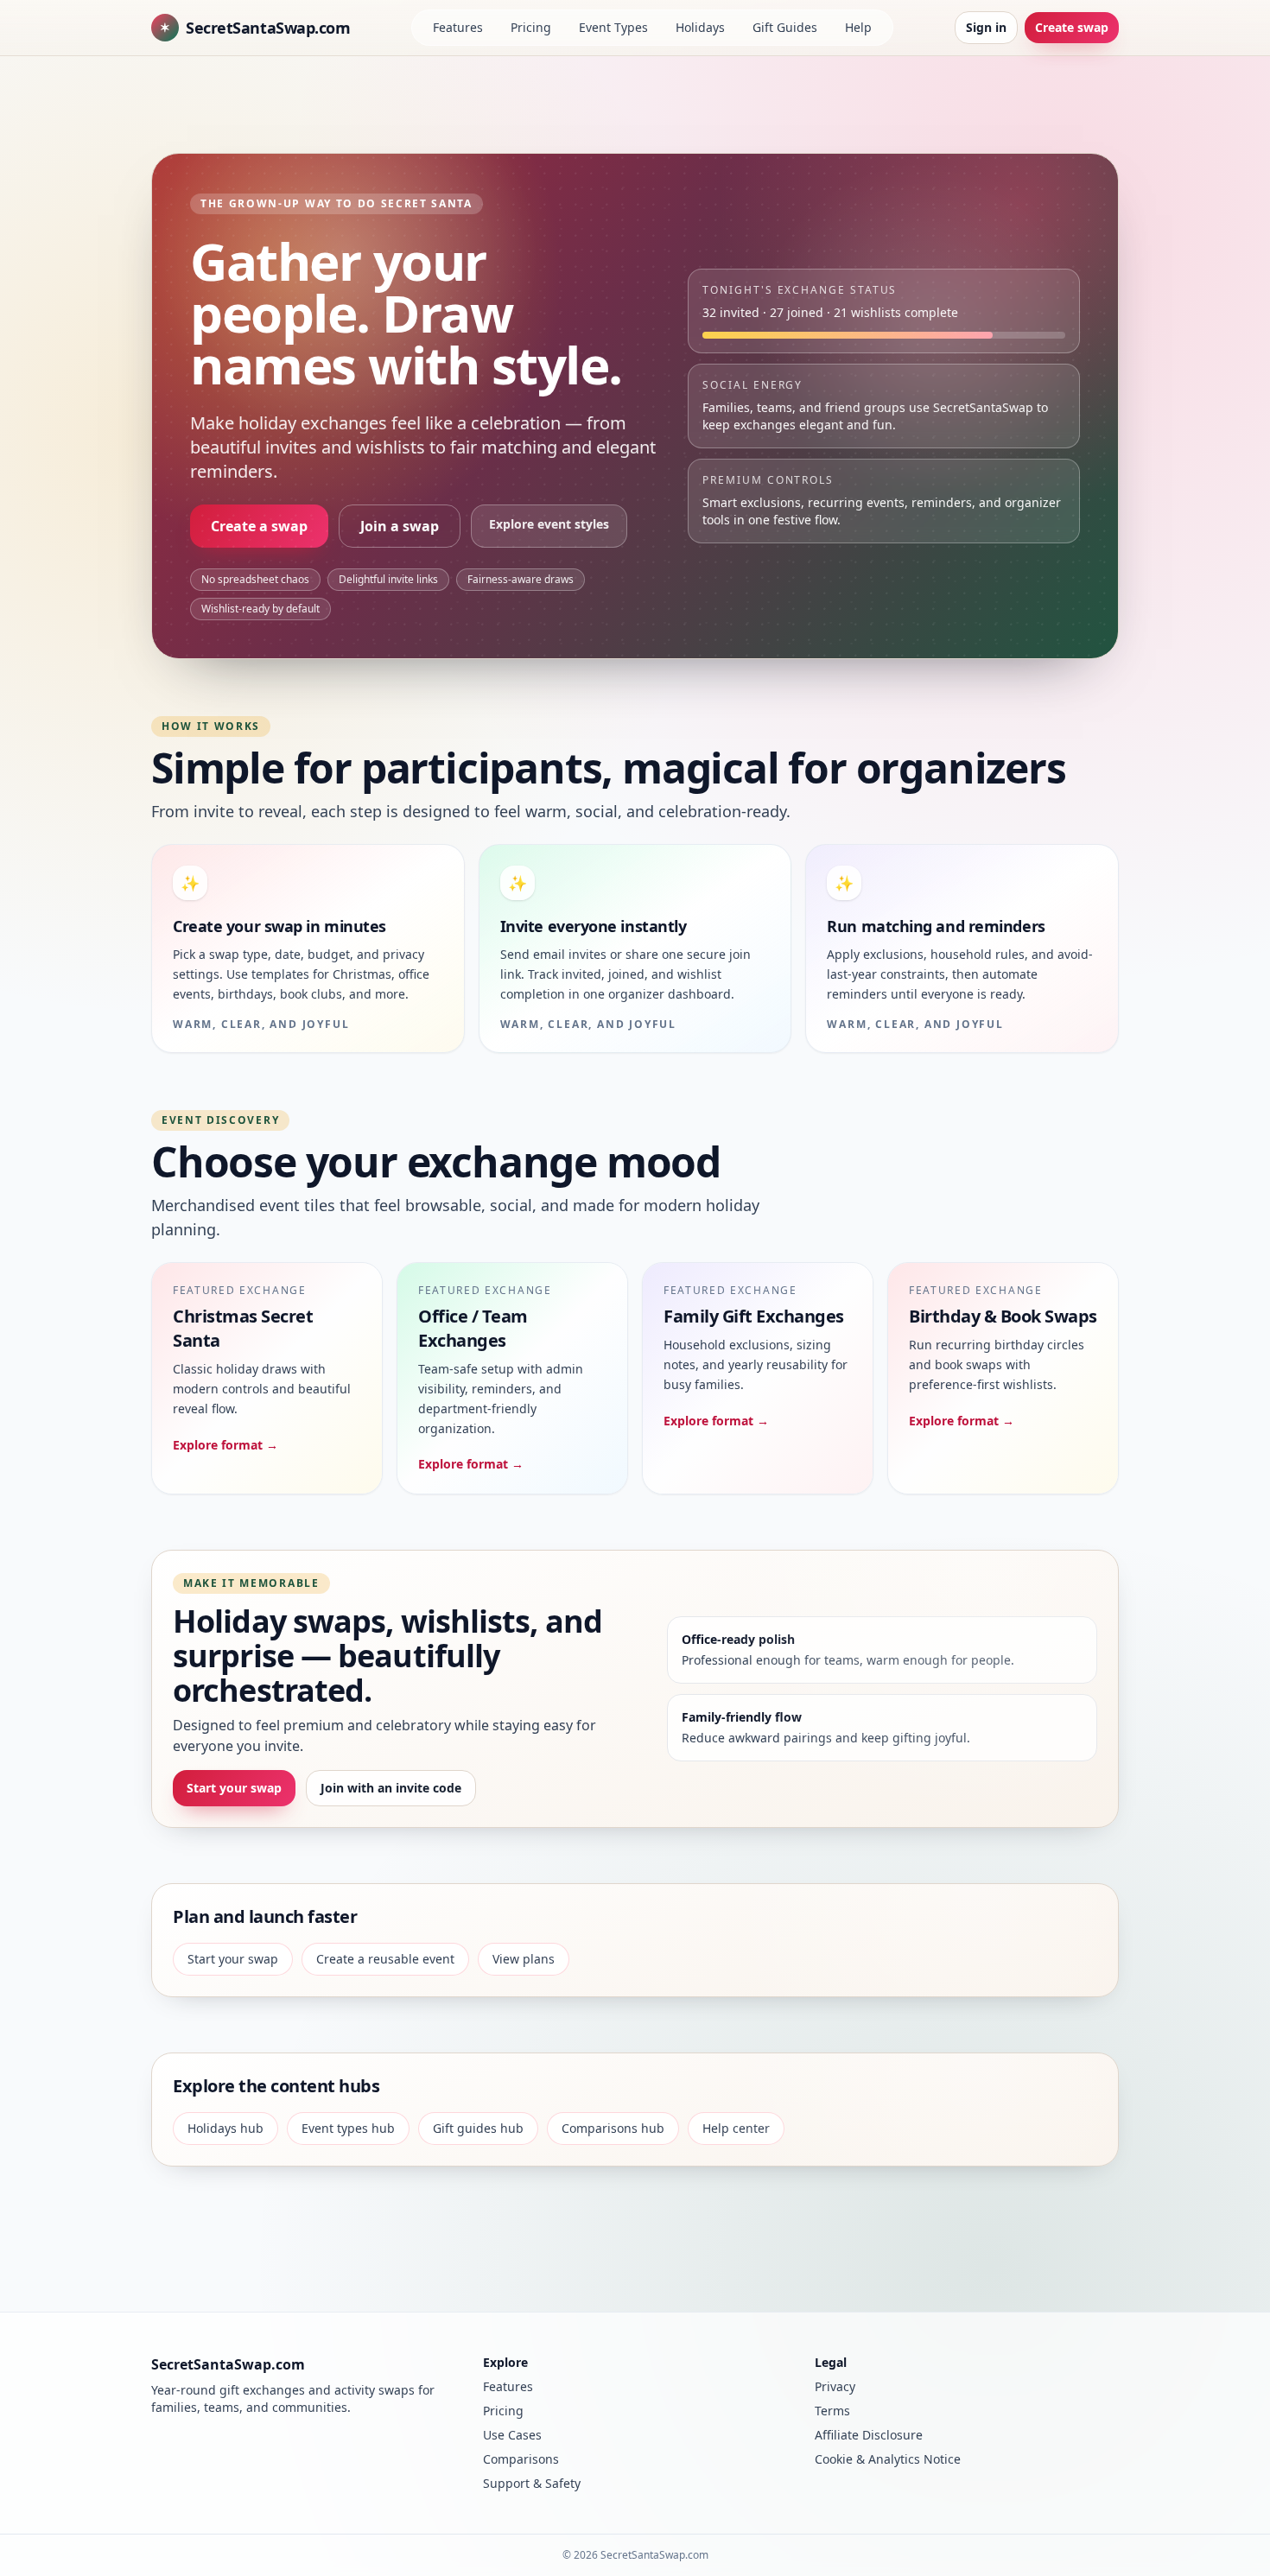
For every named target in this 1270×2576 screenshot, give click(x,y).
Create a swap (259, 526)
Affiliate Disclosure (869, 2435)
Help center (736, 2128)
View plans (524, 1959)
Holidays (700, 27)
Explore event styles (549, 524)
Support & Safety (532, 2483)
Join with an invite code (391, 1788)
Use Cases (512, 2435)
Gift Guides (785, 27)
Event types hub (348, 2128)
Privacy (835, 2386)
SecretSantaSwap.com (255, 28)
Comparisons (521, 2459)
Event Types (613, 27)
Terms (832, 2411)
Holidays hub (225, 2128)
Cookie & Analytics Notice (888, 2459)
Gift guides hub (478, 2128)
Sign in (986, 27)
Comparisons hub (613, 2128)
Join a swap (400, 526)
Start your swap (234, 1788)
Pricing (531, 27)
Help (858, 27)
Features (458, 27)
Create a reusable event (385, 1959)
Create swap (1072, 27)
